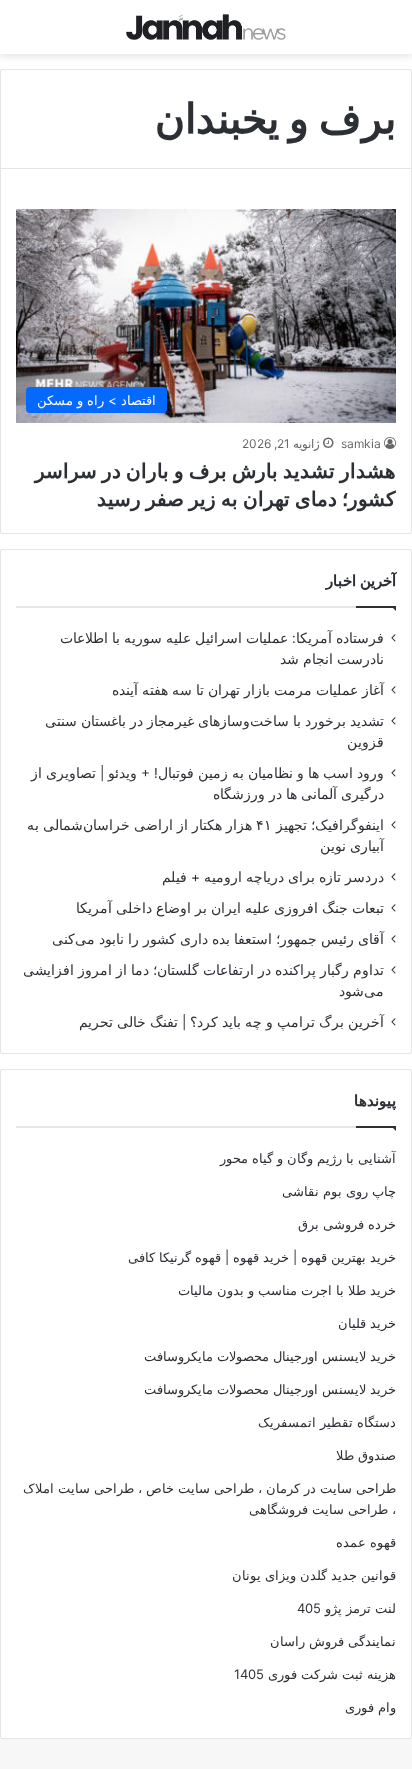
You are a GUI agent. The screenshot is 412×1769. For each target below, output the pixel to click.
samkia (361, 443)
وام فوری (370, 1707)
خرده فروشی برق (347, 1224)
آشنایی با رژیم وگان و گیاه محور (308, 1158)
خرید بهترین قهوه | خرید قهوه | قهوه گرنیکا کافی (262, 1257)
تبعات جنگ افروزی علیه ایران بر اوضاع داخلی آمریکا (230, 908)
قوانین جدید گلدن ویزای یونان (314, 1575)
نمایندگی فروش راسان (333, 1641)
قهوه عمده (366, 1542)
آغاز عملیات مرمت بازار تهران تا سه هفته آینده (248, 690)
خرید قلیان (367, 1323)
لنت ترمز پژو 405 (346, 1608)
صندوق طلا (366, 1455)
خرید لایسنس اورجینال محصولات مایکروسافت (270, 1356)
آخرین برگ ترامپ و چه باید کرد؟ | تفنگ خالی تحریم (231, 1022)
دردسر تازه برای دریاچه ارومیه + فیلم (273, 877)
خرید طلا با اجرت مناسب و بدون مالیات (287, 1290)
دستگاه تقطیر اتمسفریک (327, 1422)
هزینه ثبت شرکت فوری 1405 (315, 1674)
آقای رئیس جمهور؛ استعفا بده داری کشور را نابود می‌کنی (218, 939)
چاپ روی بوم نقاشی (339, 1191)
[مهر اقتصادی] (206, 27)
